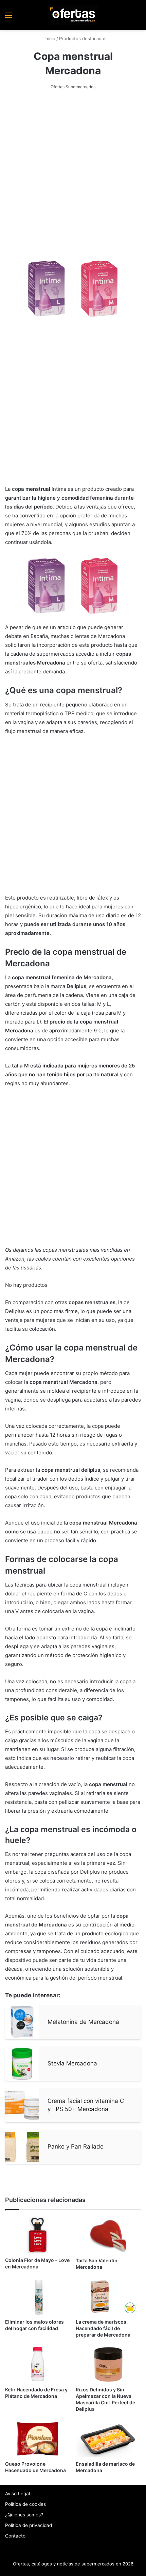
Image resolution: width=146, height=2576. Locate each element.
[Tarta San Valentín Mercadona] (108, 2235)
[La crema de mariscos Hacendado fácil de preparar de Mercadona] (108, 2297)
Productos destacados (83, 38)
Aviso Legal (17, 2494)
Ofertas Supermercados (73, 87)
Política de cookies (25, 2504)
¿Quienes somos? (24, 2515)
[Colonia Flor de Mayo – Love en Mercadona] (38, 2235)
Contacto (15, 2536)
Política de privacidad (29, 2525)
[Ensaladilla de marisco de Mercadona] (108, 2439)
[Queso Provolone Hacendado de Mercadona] (38, 2439)
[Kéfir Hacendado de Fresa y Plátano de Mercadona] (38, 2364)
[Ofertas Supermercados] (73, 15)
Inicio (49, 38)
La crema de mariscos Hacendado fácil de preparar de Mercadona (103, 2328)
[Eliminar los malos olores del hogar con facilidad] (38, 2297)
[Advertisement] (73, 174)
